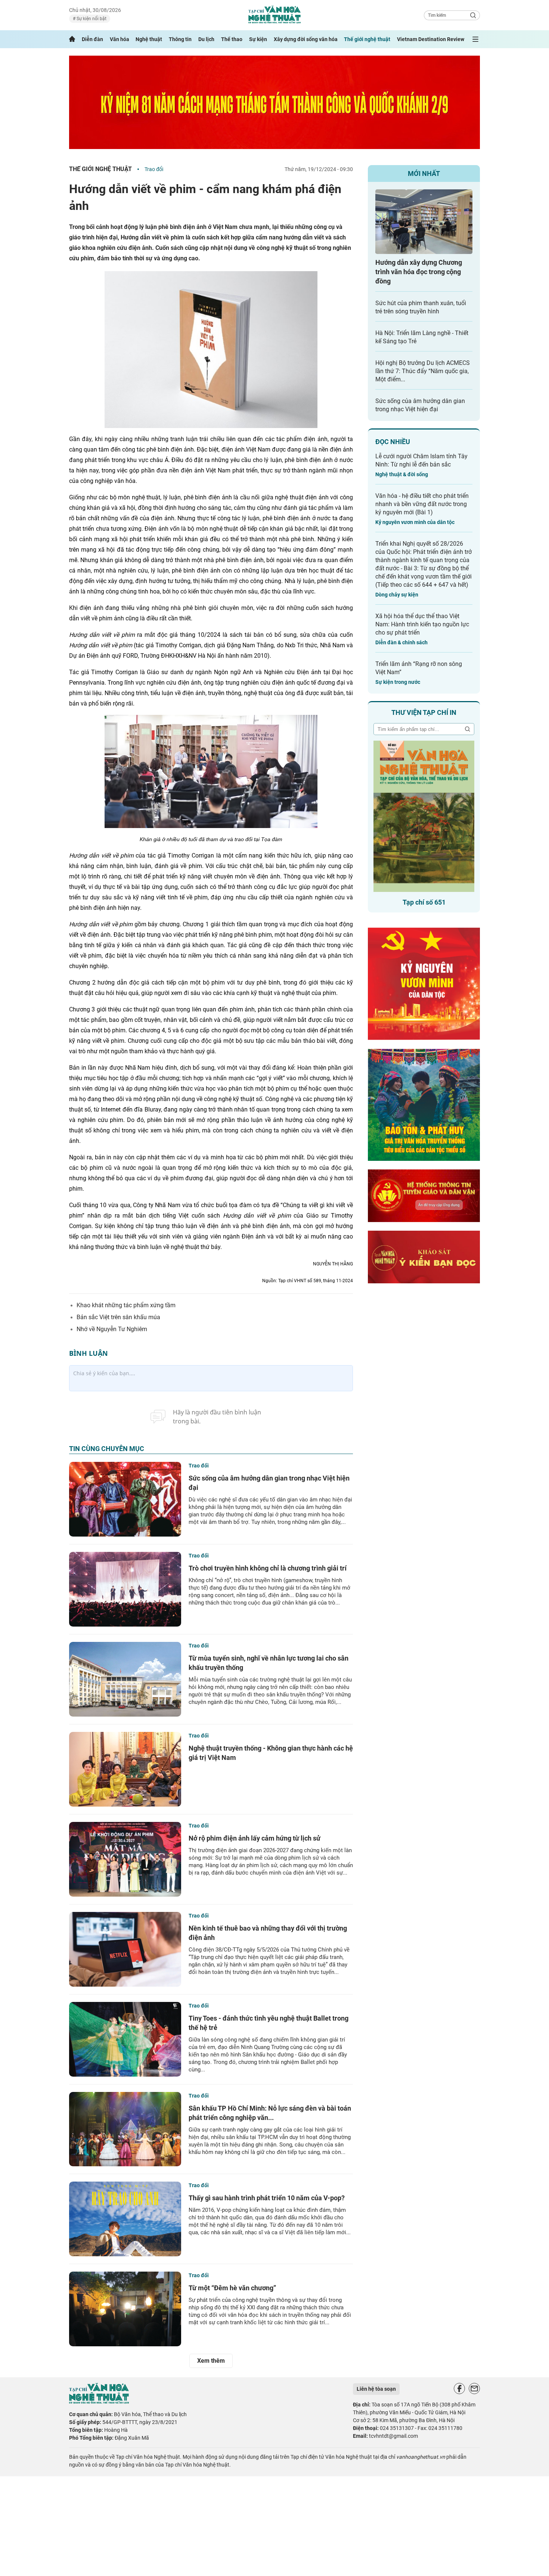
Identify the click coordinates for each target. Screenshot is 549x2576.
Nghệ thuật (149, 39)
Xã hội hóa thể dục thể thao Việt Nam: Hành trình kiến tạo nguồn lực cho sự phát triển (422, 624)
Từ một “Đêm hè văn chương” (232, 2288)
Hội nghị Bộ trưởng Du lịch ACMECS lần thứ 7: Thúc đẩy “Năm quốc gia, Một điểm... (423, 371)
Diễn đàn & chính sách (401, 642)
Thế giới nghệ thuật (367, 39)
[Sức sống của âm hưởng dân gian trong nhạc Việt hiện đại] (125, 1499)
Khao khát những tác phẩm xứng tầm (126, 1305)
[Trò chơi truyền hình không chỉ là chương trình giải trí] (125, 1589)
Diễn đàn (92, 39)
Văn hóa (120, 39)
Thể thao (232, 39)
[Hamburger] (475, 39)
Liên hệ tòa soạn (376, 2389)
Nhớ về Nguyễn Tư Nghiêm (112, 1329)
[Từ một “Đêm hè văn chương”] (125, 2309)
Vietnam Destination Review (431, 39)
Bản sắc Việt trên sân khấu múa (118, 1317)
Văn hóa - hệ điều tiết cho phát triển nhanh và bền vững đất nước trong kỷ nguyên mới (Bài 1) (422, 504)
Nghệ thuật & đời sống (402, 474)
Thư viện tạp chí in (424, 712)
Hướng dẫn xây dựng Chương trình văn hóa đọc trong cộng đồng (419, 272)
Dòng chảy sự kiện (397, 595)
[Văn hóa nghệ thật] (99, 2402)
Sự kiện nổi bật (91, 19)
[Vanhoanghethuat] (72, 39)
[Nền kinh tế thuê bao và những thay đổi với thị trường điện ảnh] (125, 1949)
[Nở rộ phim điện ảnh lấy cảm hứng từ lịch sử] (125, 1859)
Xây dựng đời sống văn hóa (306, 39)
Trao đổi (154, 169)
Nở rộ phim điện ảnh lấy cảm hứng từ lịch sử (255, 1838)
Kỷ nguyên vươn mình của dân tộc (415, 522)
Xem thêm (211, 2361)
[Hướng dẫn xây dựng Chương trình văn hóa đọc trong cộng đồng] (424, 222)
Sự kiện (258, 39)
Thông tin (180, 39)
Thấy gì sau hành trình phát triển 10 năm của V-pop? (267, 2198)
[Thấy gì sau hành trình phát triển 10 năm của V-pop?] (125, 2219)
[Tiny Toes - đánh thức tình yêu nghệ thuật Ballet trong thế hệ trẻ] (125, 2039)
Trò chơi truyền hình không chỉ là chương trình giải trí (268, 1568)
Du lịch (206, 39)
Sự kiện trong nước (398, 682)
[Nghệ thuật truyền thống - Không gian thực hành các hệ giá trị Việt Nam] (125, 1769)
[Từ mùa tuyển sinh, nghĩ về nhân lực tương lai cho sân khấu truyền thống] (125, 1679)
